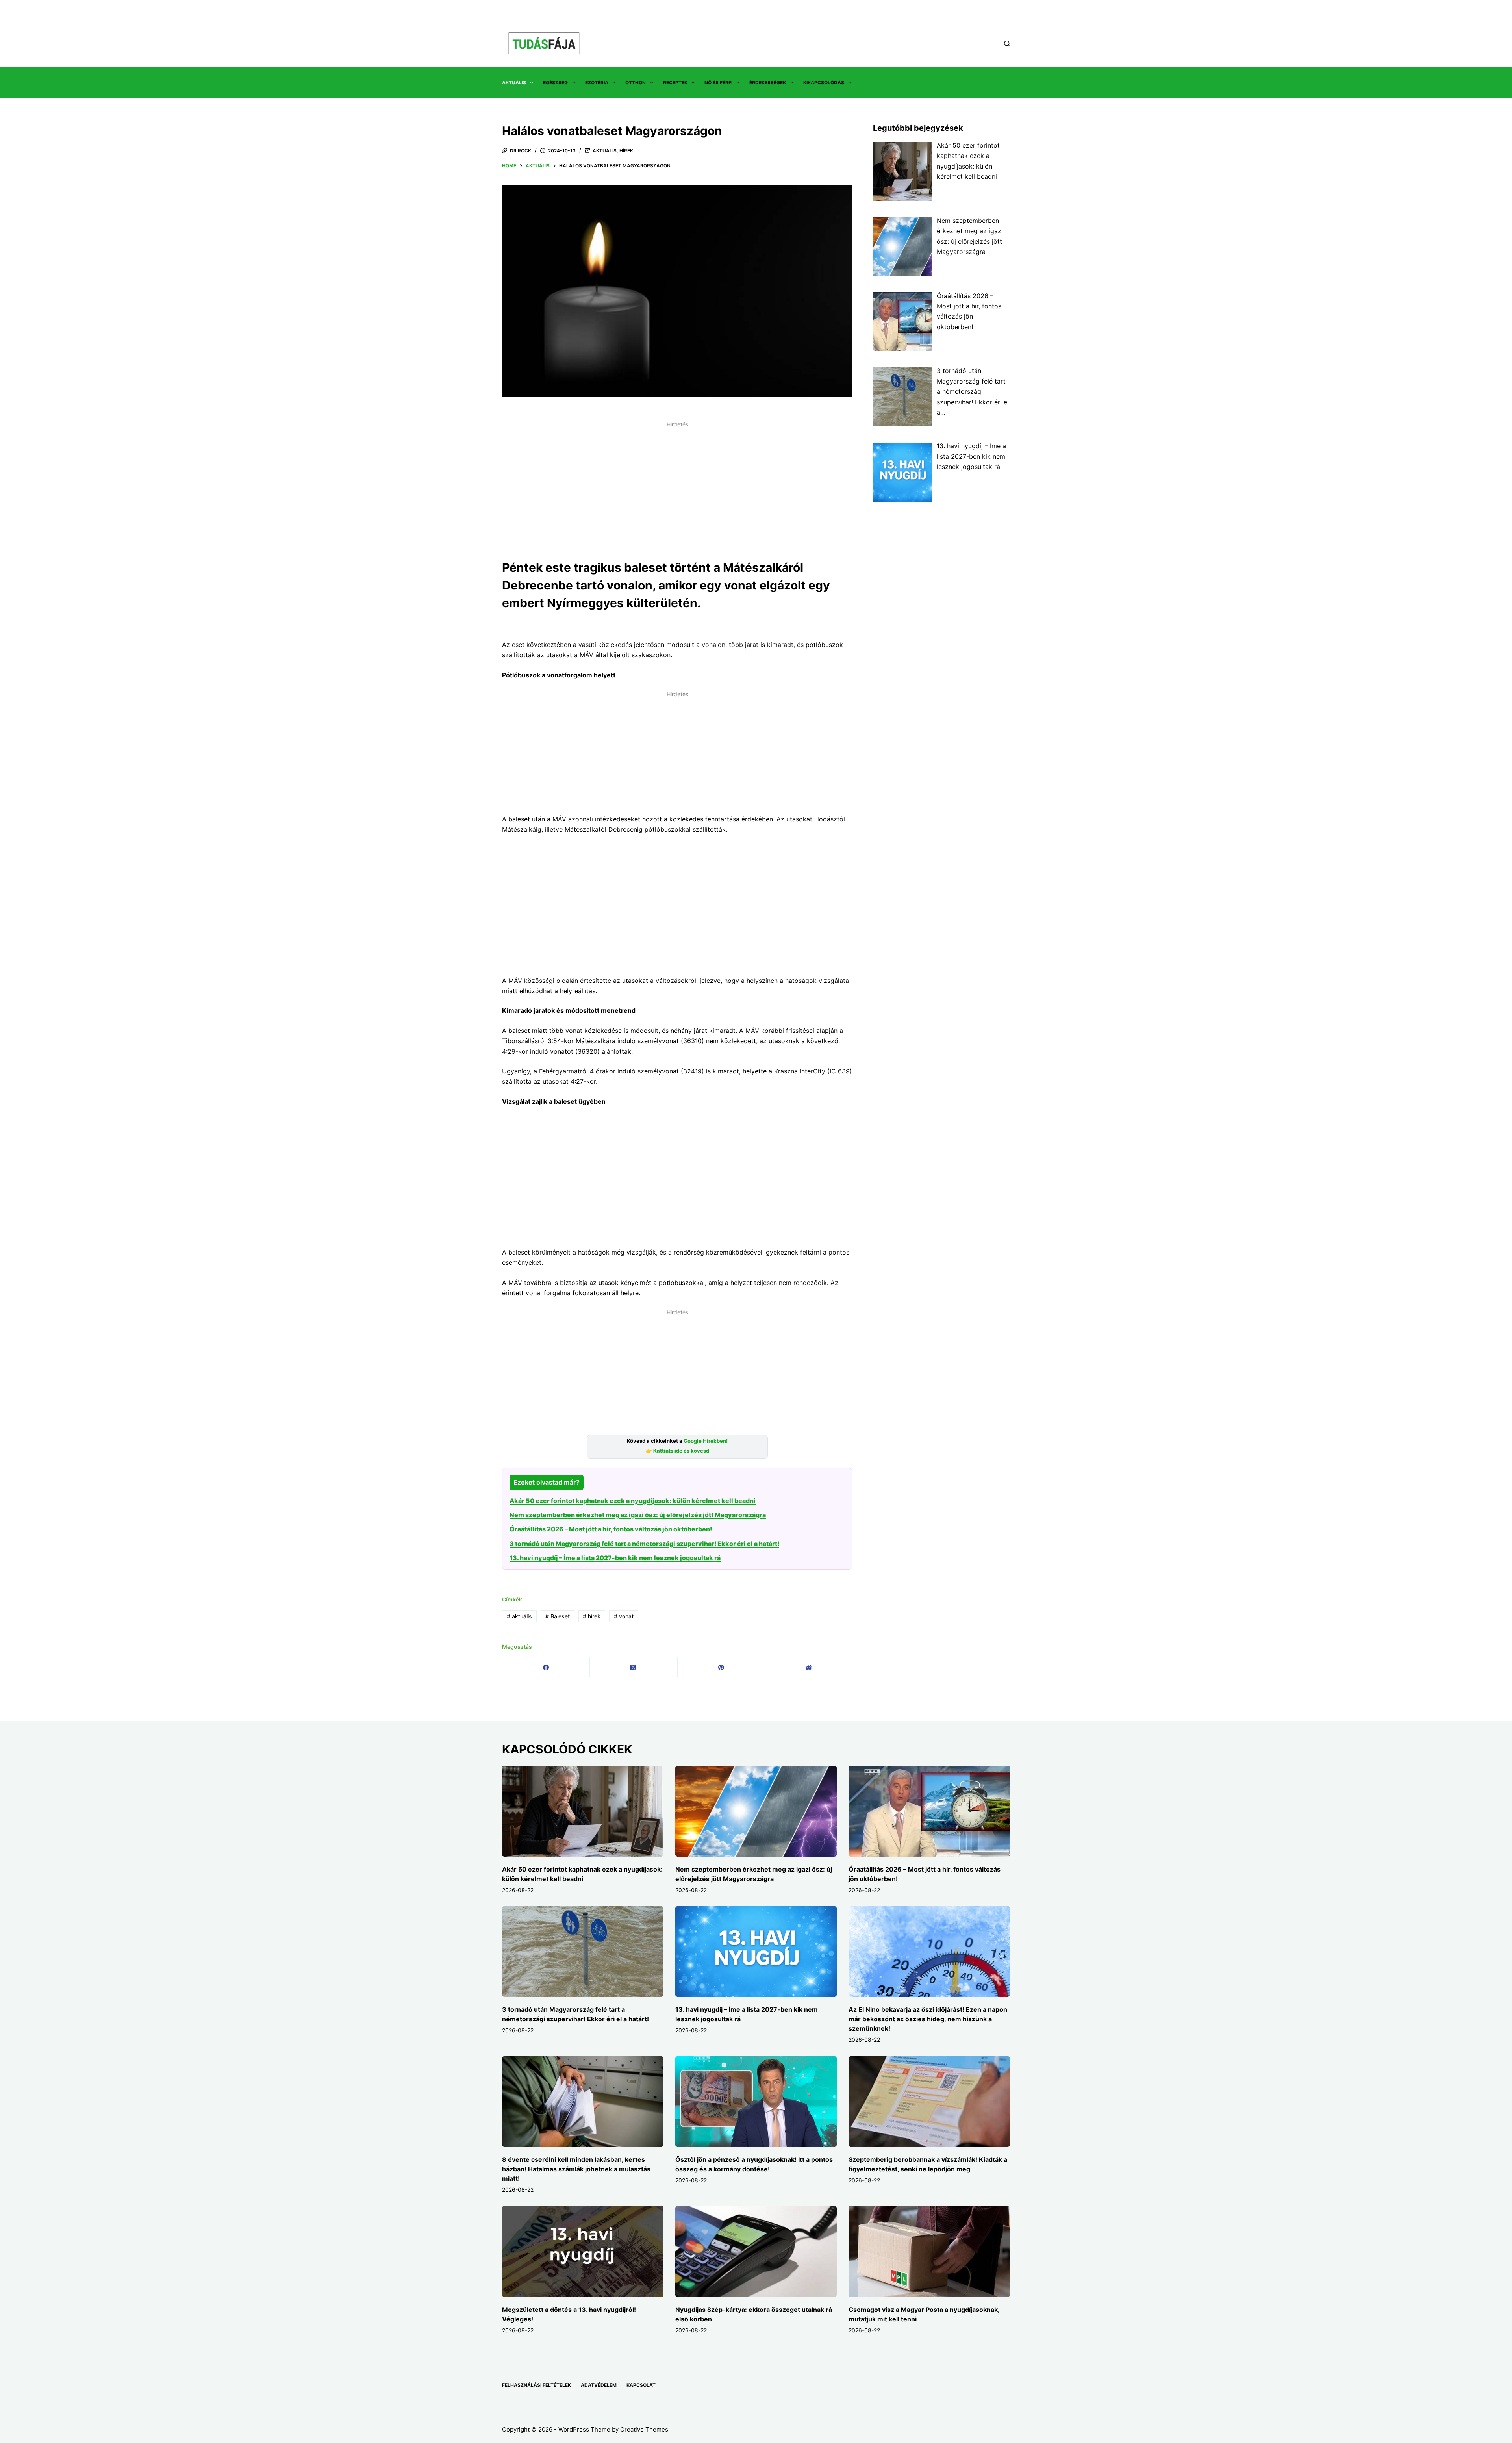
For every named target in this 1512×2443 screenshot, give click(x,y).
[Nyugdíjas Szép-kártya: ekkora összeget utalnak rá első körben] (756, 2251)
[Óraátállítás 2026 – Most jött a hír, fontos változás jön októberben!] (929, 1811)
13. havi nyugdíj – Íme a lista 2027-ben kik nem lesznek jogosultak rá (615, 1558)
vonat (624, 1616)
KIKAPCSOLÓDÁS (824, 82)
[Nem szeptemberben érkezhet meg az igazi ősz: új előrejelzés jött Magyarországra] (756, 1811)
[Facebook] (546, 1667)
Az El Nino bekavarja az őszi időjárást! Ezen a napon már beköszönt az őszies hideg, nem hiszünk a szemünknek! (928, 2019)
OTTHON (636, 82)
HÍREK (626, 151)
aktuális (519, 1616)
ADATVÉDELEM (599, 2385)
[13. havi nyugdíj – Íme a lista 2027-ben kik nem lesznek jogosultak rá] (756, 1952)
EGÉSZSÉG (555, 82)
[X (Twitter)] (634, 1667)
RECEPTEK (675, 82)
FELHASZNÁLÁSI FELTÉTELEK (536, 2385)
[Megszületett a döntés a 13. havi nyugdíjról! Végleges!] (583, 2251)
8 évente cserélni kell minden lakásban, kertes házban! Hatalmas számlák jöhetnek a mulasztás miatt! (576, 2169)
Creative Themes (644, 2429)
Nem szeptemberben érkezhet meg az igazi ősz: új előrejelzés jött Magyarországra (638, 1515)
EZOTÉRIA (597, 82)
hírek (592, 1616)
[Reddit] (809, 1667)
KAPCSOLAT (641, 2385)
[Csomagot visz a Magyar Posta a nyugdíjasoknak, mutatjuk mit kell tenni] (929, 2251)
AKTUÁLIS (514, 82)
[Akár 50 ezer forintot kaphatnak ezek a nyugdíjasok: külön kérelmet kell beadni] (583, 1811)
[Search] (1007, 44)
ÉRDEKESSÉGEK (768, 82)
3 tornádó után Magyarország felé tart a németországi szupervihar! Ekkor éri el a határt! (644, 1544)
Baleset (558, 1616)
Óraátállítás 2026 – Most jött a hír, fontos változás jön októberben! (611, 1529)
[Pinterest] (721, 1667)
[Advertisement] (677, 486)
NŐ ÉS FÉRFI (718, 82)
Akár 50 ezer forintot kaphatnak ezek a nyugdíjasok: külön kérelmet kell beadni (633, 1501)
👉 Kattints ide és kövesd (677, 1451)
